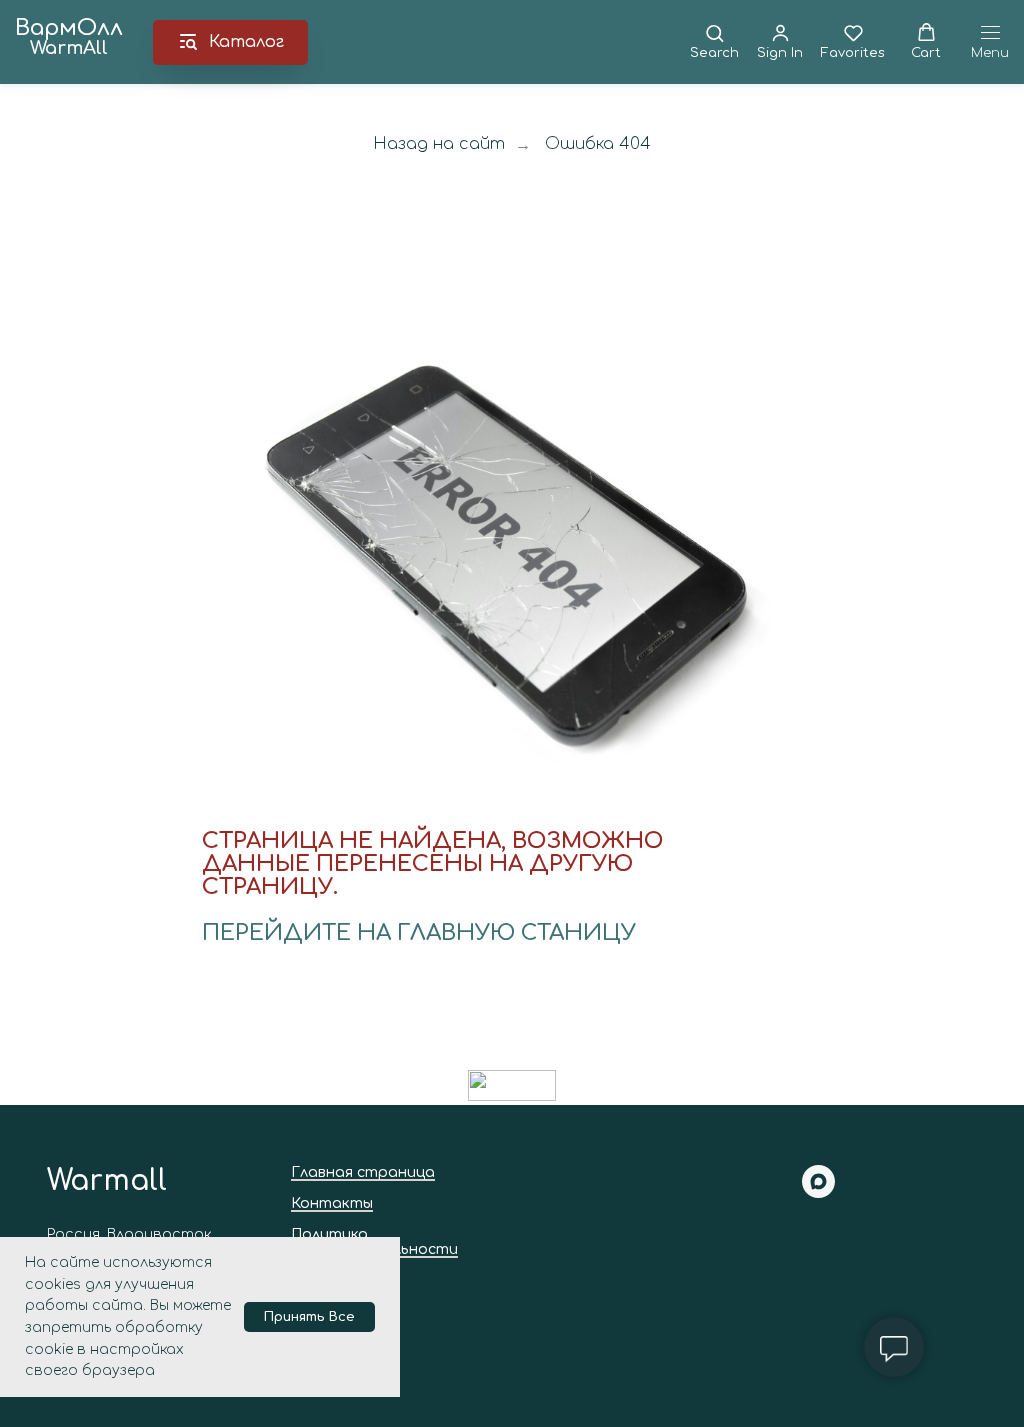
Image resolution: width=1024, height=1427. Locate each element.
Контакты (332, 1203)
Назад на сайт (439, 144)
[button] (714, 41)
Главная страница (363, 1172)
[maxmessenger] (818, 1192)
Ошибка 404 (598, 144)
